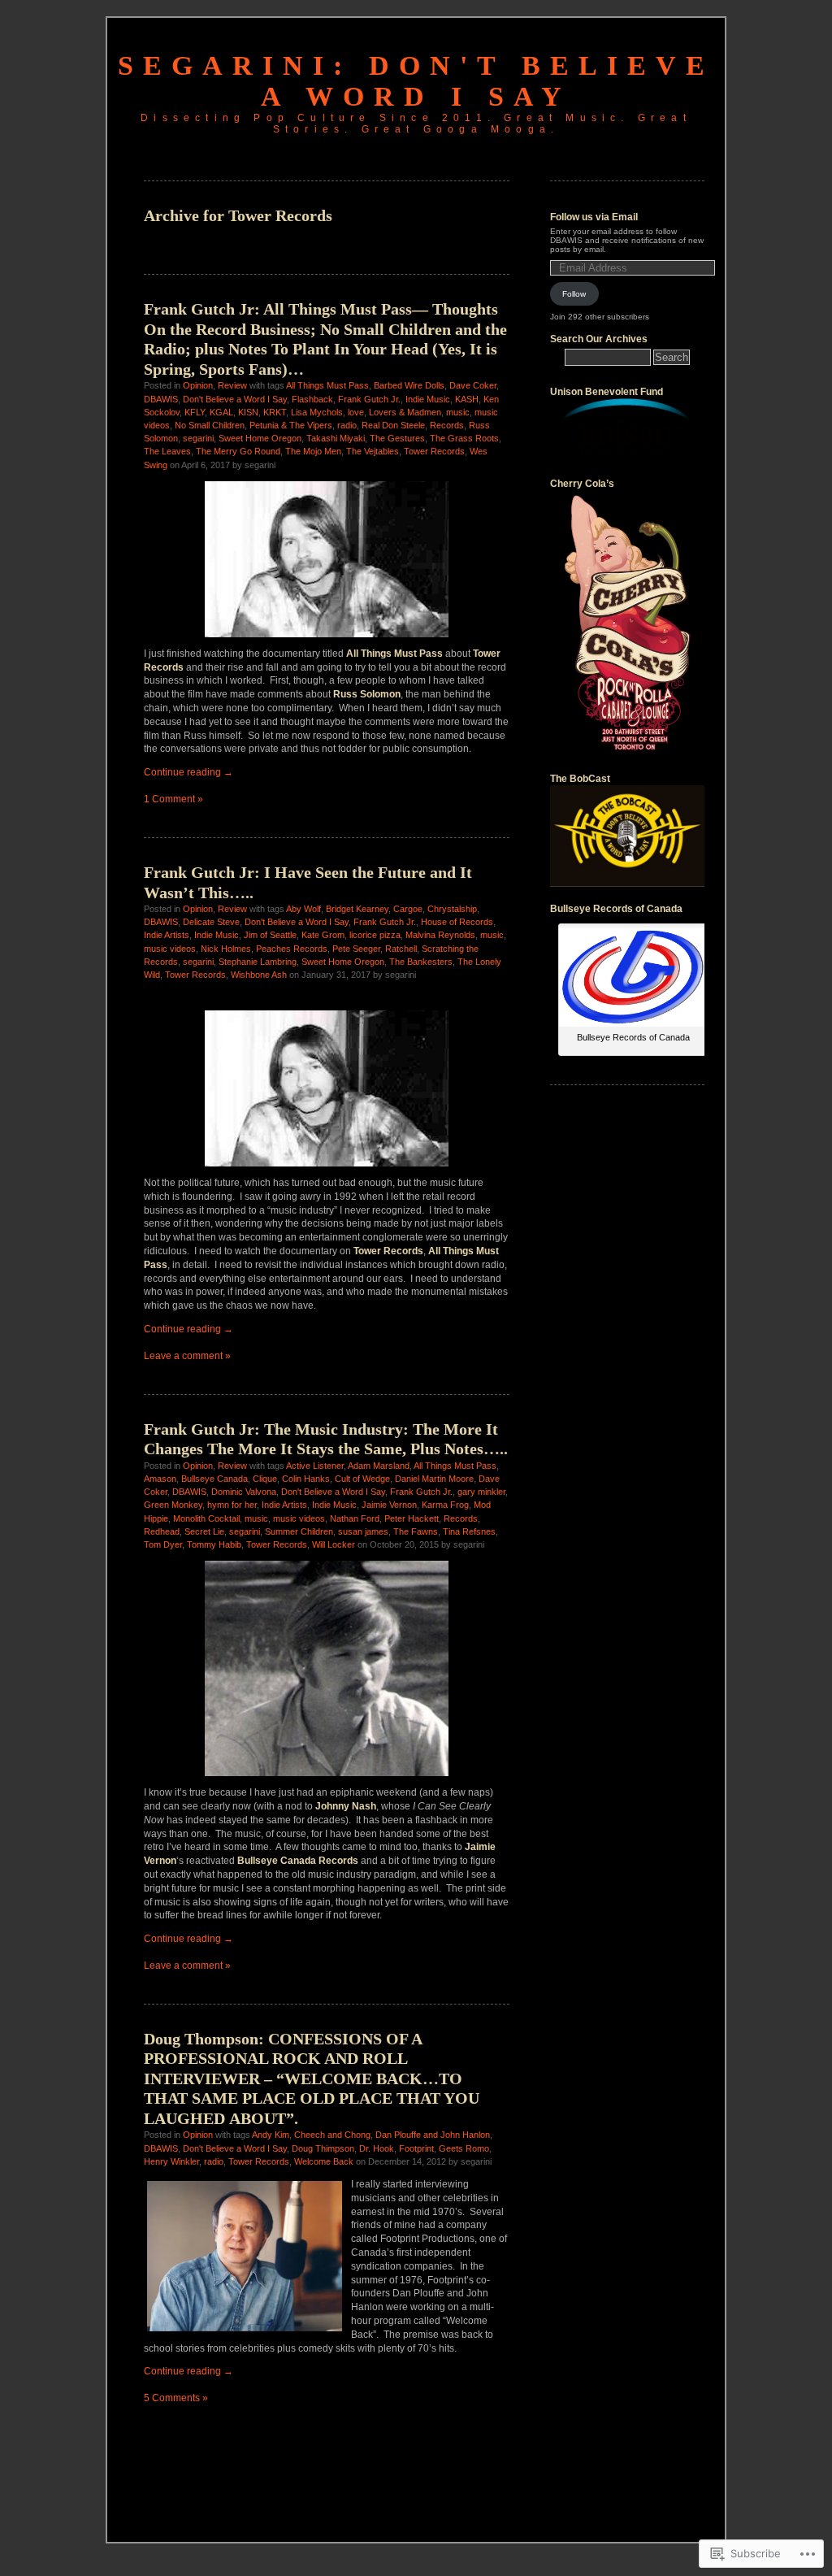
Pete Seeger (356, 949)
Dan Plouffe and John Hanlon (433, 2135)
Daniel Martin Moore (434, 1479)
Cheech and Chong (332, 2135)
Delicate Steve (211, 922)
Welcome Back (324, 2161)
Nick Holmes (226, 949)
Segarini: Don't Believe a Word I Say (416, 81)
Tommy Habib (214, 1544)
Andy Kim (271, 2135)
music (458, 412)
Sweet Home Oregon (260, 438)
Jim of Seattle (270, 935)
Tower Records (434, 451)
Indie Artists (167, 935)
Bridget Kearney (357, 909)
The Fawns (416, 1531)
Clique (265, 1479)
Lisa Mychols (317, 412)
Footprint (416, 2148)
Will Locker (334, 1544)
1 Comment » (173, 799)
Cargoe (408, 909)
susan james (363, 1531)
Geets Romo (464, 2148)
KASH (467, 399)
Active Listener (315, 1466)
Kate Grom (323, 935)
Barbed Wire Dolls (409, 385)
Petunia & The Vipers (291, 425)
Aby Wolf (303, 909)
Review (232, 385)
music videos (170, 949)
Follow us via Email (594, 217)
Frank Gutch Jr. (369, 399)
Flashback (312, 399)
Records (447, 425)
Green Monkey (173, 1505)
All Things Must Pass (327, 385)
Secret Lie (204, 1531)
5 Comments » (176, 2398)
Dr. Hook (377, 2148)
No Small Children (210, 425)
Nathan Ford (355, 1518)
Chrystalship (452, 909)
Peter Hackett (412, 1518)
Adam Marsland (379, 1466)
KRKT (275, 412)
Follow (574, 294)
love (356, 412)
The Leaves (167, 451)
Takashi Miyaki (336, 438)
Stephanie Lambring (258, 962)
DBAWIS (161, 399)
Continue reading (188, 772)
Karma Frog (445, 1505)
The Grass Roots (464, 438)
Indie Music (428, 399)
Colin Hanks (306, 1479)
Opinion (198, 385)
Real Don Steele (393, 425)
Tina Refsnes (469, 1531)
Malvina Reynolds (440, 935)
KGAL (221, 412)
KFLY (195, 412)
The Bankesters (421, 962)
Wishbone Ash (259, 975)
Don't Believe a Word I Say (235, 399)
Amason (160, 1479)
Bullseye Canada (214, 1479)
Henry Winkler (171, 2161)
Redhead (162, 1531)
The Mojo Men (313, 451)
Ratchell (401, 949)
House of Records (457, 922)
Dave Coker (473, 385)
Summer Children (299, 1531)
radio (347, 425)
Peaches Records (292, 949)
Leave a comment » (187, 1356)
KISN (248, 412)
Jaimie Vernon (389, 1505)
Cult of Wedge (362, 1479)
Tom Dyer (163, 1544)
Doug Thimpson (323, 2148)
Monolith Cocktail (206, 1518)
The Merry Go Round (238, 451)
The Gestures (397, 438)
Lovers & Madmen (405, 412)
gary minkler (481, 1492)
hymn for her (232, 1505)
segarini (198, 438)
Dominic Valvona (244, 1492)
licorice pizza (375, 935)
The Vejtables (373, 451)
